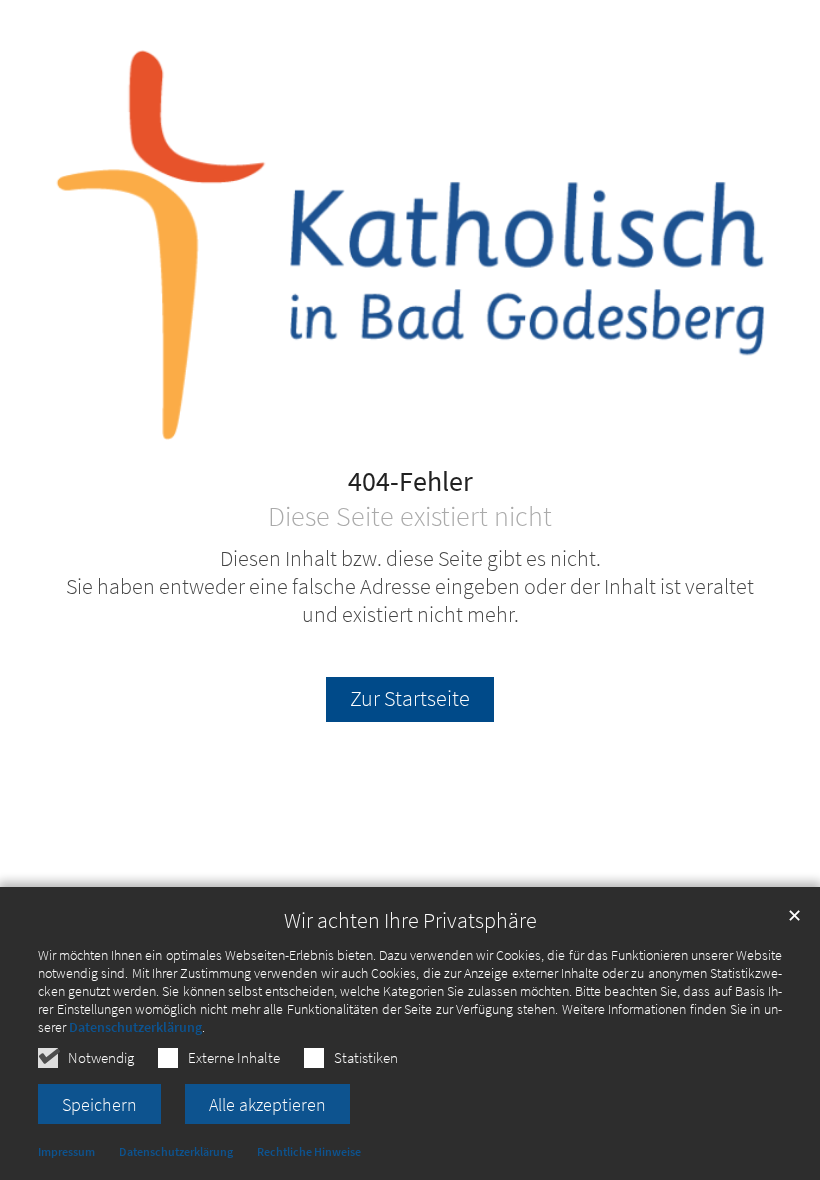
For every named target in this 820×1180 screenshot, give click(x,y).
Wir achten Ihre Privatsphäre (410, 920)
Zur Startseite (410, 698)
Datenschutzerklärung (135, 1027)
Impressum (66, 1151)
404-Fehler (410, 482)
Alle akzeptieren (267, 1104)
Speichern (99, 1104)
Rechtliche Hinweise (309, 1151)
